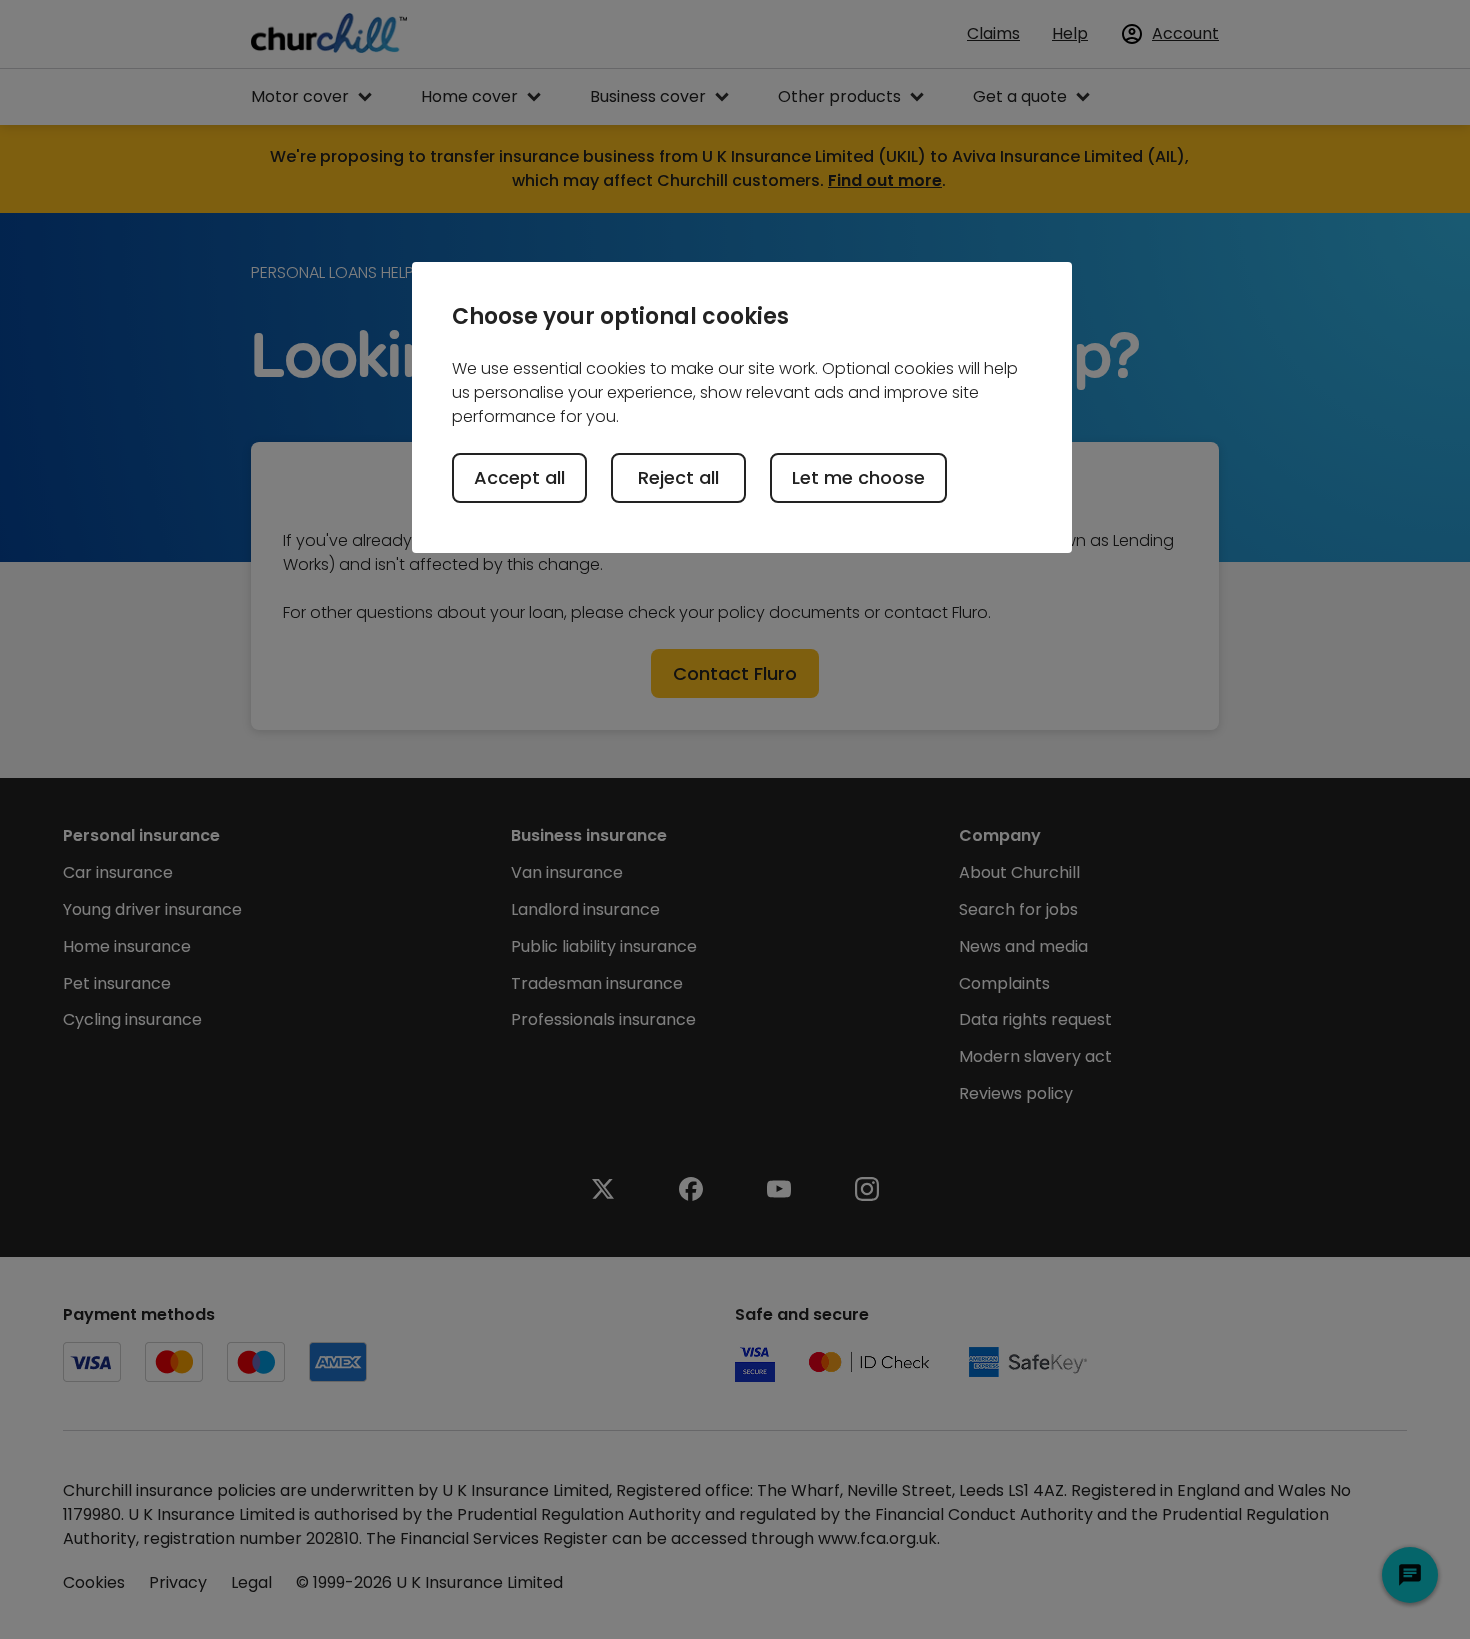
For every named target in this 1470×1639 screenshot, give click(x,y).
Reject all (678, 477)
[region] (742, 407)
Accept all (519, 477)
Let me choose (858, 477)
